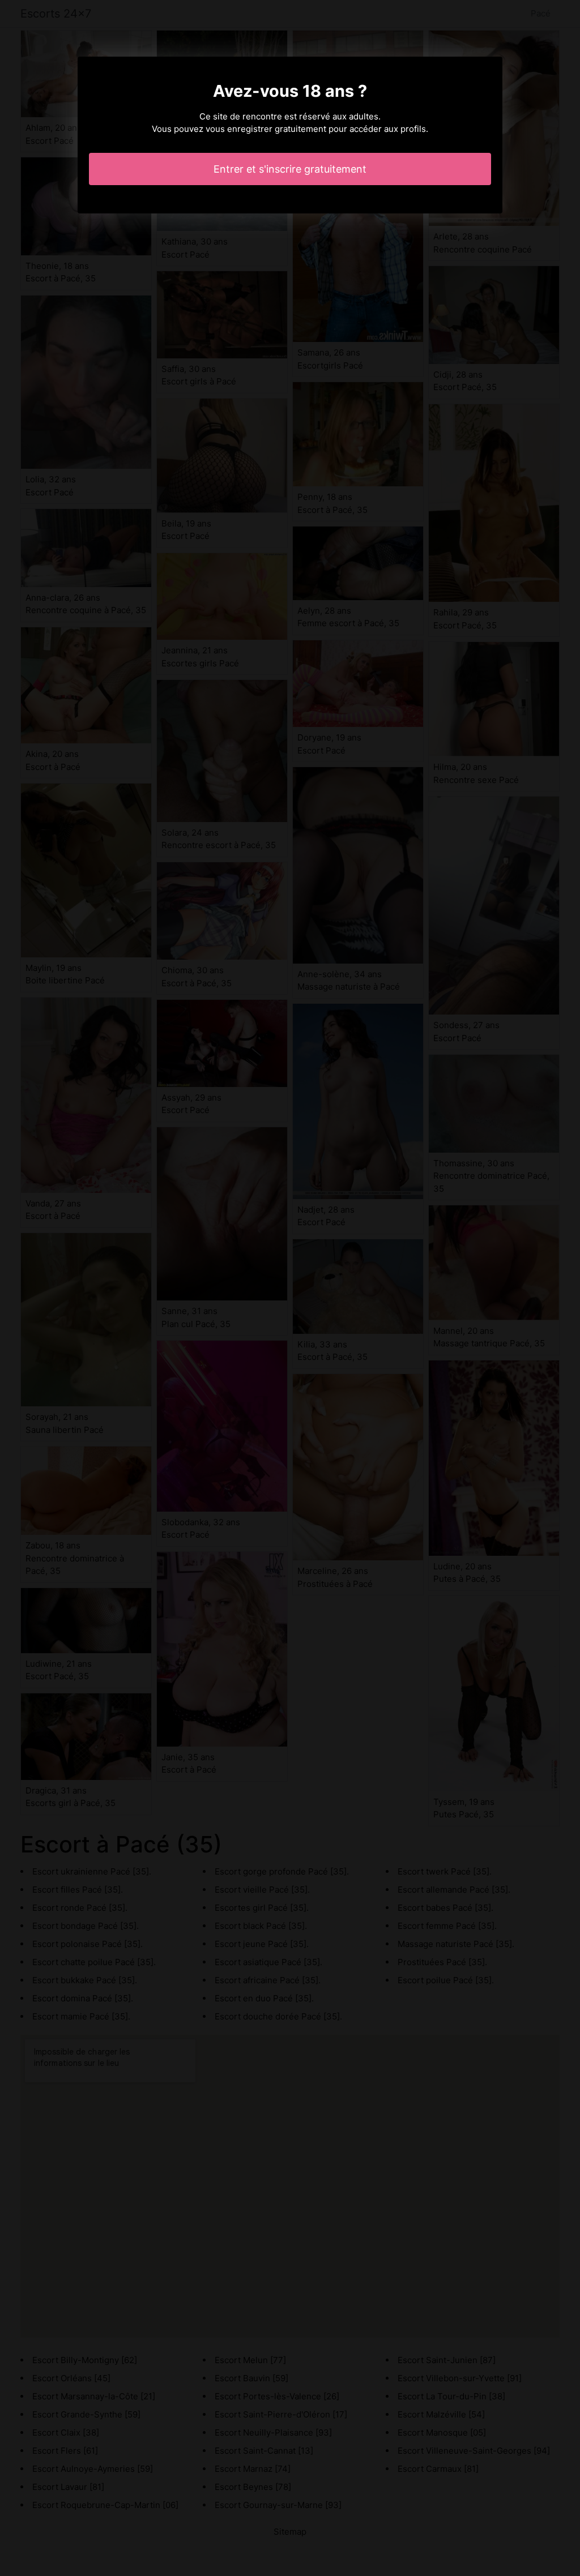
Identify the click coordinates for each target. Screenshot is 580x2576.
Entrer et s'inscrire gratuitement (290, 169)
